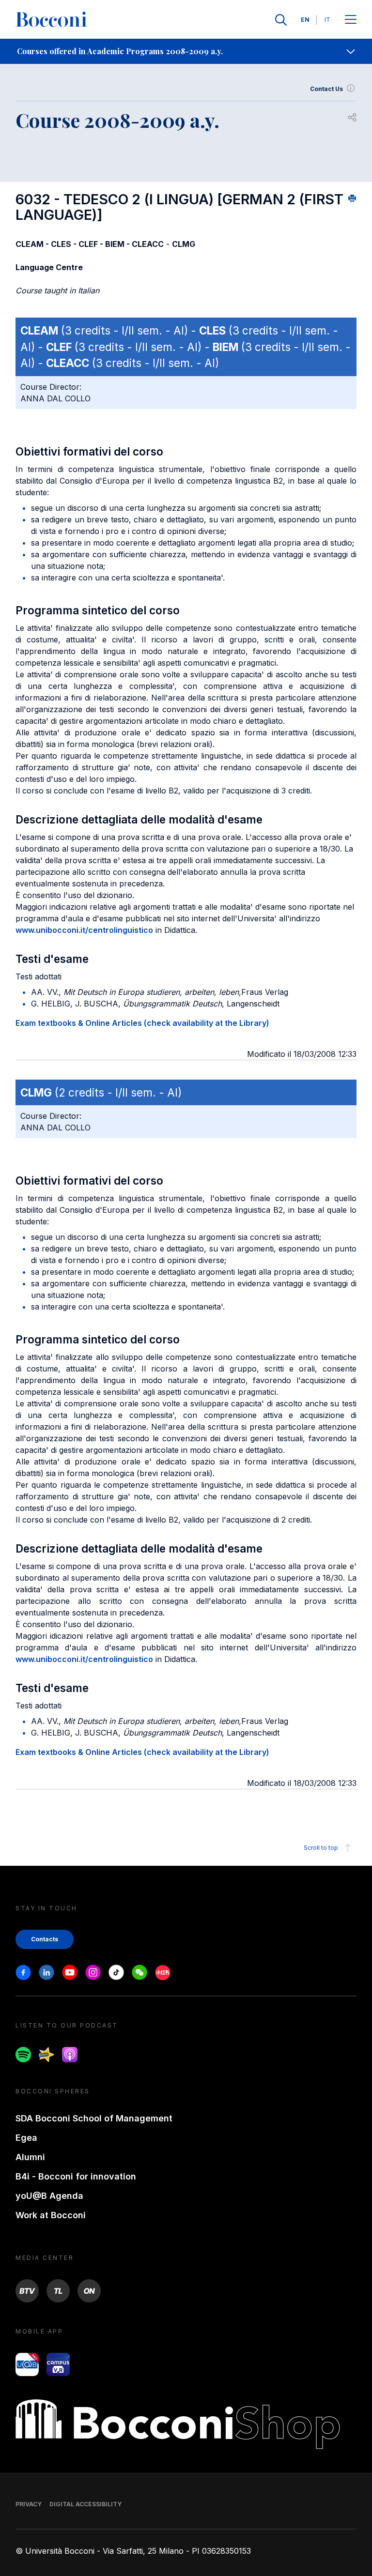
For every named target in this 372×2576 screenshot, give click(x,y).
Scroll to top (321, 1848)
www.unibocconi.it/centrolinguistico (84, 930)
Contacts (45, 1939)
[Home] (51, 20)
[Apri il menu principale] (351, 20)
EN (305, 20)
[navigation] (186, 51)
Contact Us (326, 89)
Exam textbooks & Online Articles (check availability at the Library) (142, 1023)
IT (327, 20)
